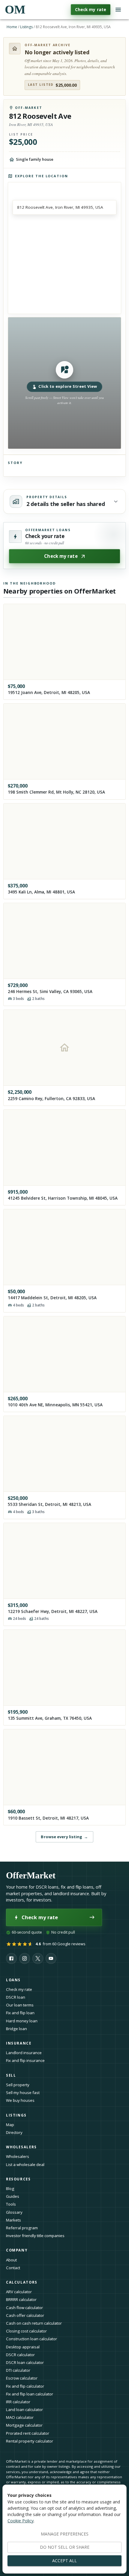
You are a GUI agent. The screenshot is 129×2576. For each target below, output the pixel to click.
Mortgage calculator (24, 2425)
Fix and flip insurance (25, 2060)
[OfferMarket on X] (38, 1958)
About (11, 2260)
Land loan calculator (24, 2410)
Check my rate (91, 9)
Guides (13, 2196)
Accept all (64, 2561)
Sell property (18, 2085)
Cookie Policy (21, 2521)
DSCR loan (16, 1997)
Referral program (22, 2228)
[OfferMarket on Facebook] (11, 1958)
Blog (10, 2189)
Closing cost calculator (26, 2331)
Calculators (22, 2282)
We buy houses (20, 2100)
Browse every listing (64, 1837)
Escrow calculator (22, 2378)
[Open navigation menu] (118, 10)
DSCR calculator (20, 2355)
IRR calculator (18, 2402)
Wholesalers (18, 2156)
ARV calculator (19, 2292)
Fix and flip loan (20, 2013)
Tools (11, 2204)
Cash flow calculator (24, 2308)
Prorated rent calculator (28, 2433)
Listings (26, 27)
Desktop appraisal (23, 2347)
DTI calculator (18, 2370)
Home (12, 27)
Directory (14, 2132)
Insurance (19, 2043)
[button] (65, 383)
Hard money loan (22, 2021)
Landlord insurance (24, 2053)
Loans (13, 1980)
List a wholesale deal (25, 2165)
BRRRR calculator (21, 2299)
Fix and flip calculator (25, 2386)
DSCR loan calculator (25, 2362)
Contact (13, 2268)
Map (10, 2125)
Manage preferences (65, 2534)
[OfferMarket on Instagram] (25, 1958)
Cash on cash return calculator (34, 2323)
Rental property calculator (30, 2441)
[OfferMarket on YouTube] (51, 1958)
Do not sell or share (65, 2547)
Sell (11, 2075)
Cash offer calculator (25, 2315)
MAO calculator (20, 2417)
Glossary (14, 2212)
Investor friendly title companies (35, 2236)
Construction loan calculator (31, 2339)
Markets (13, 2220)
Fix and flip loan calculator (30, 2394)
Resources (18, 2179)
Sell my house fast (23, 2093)
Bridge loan (16, 2029)
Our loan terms (20, 2005)
